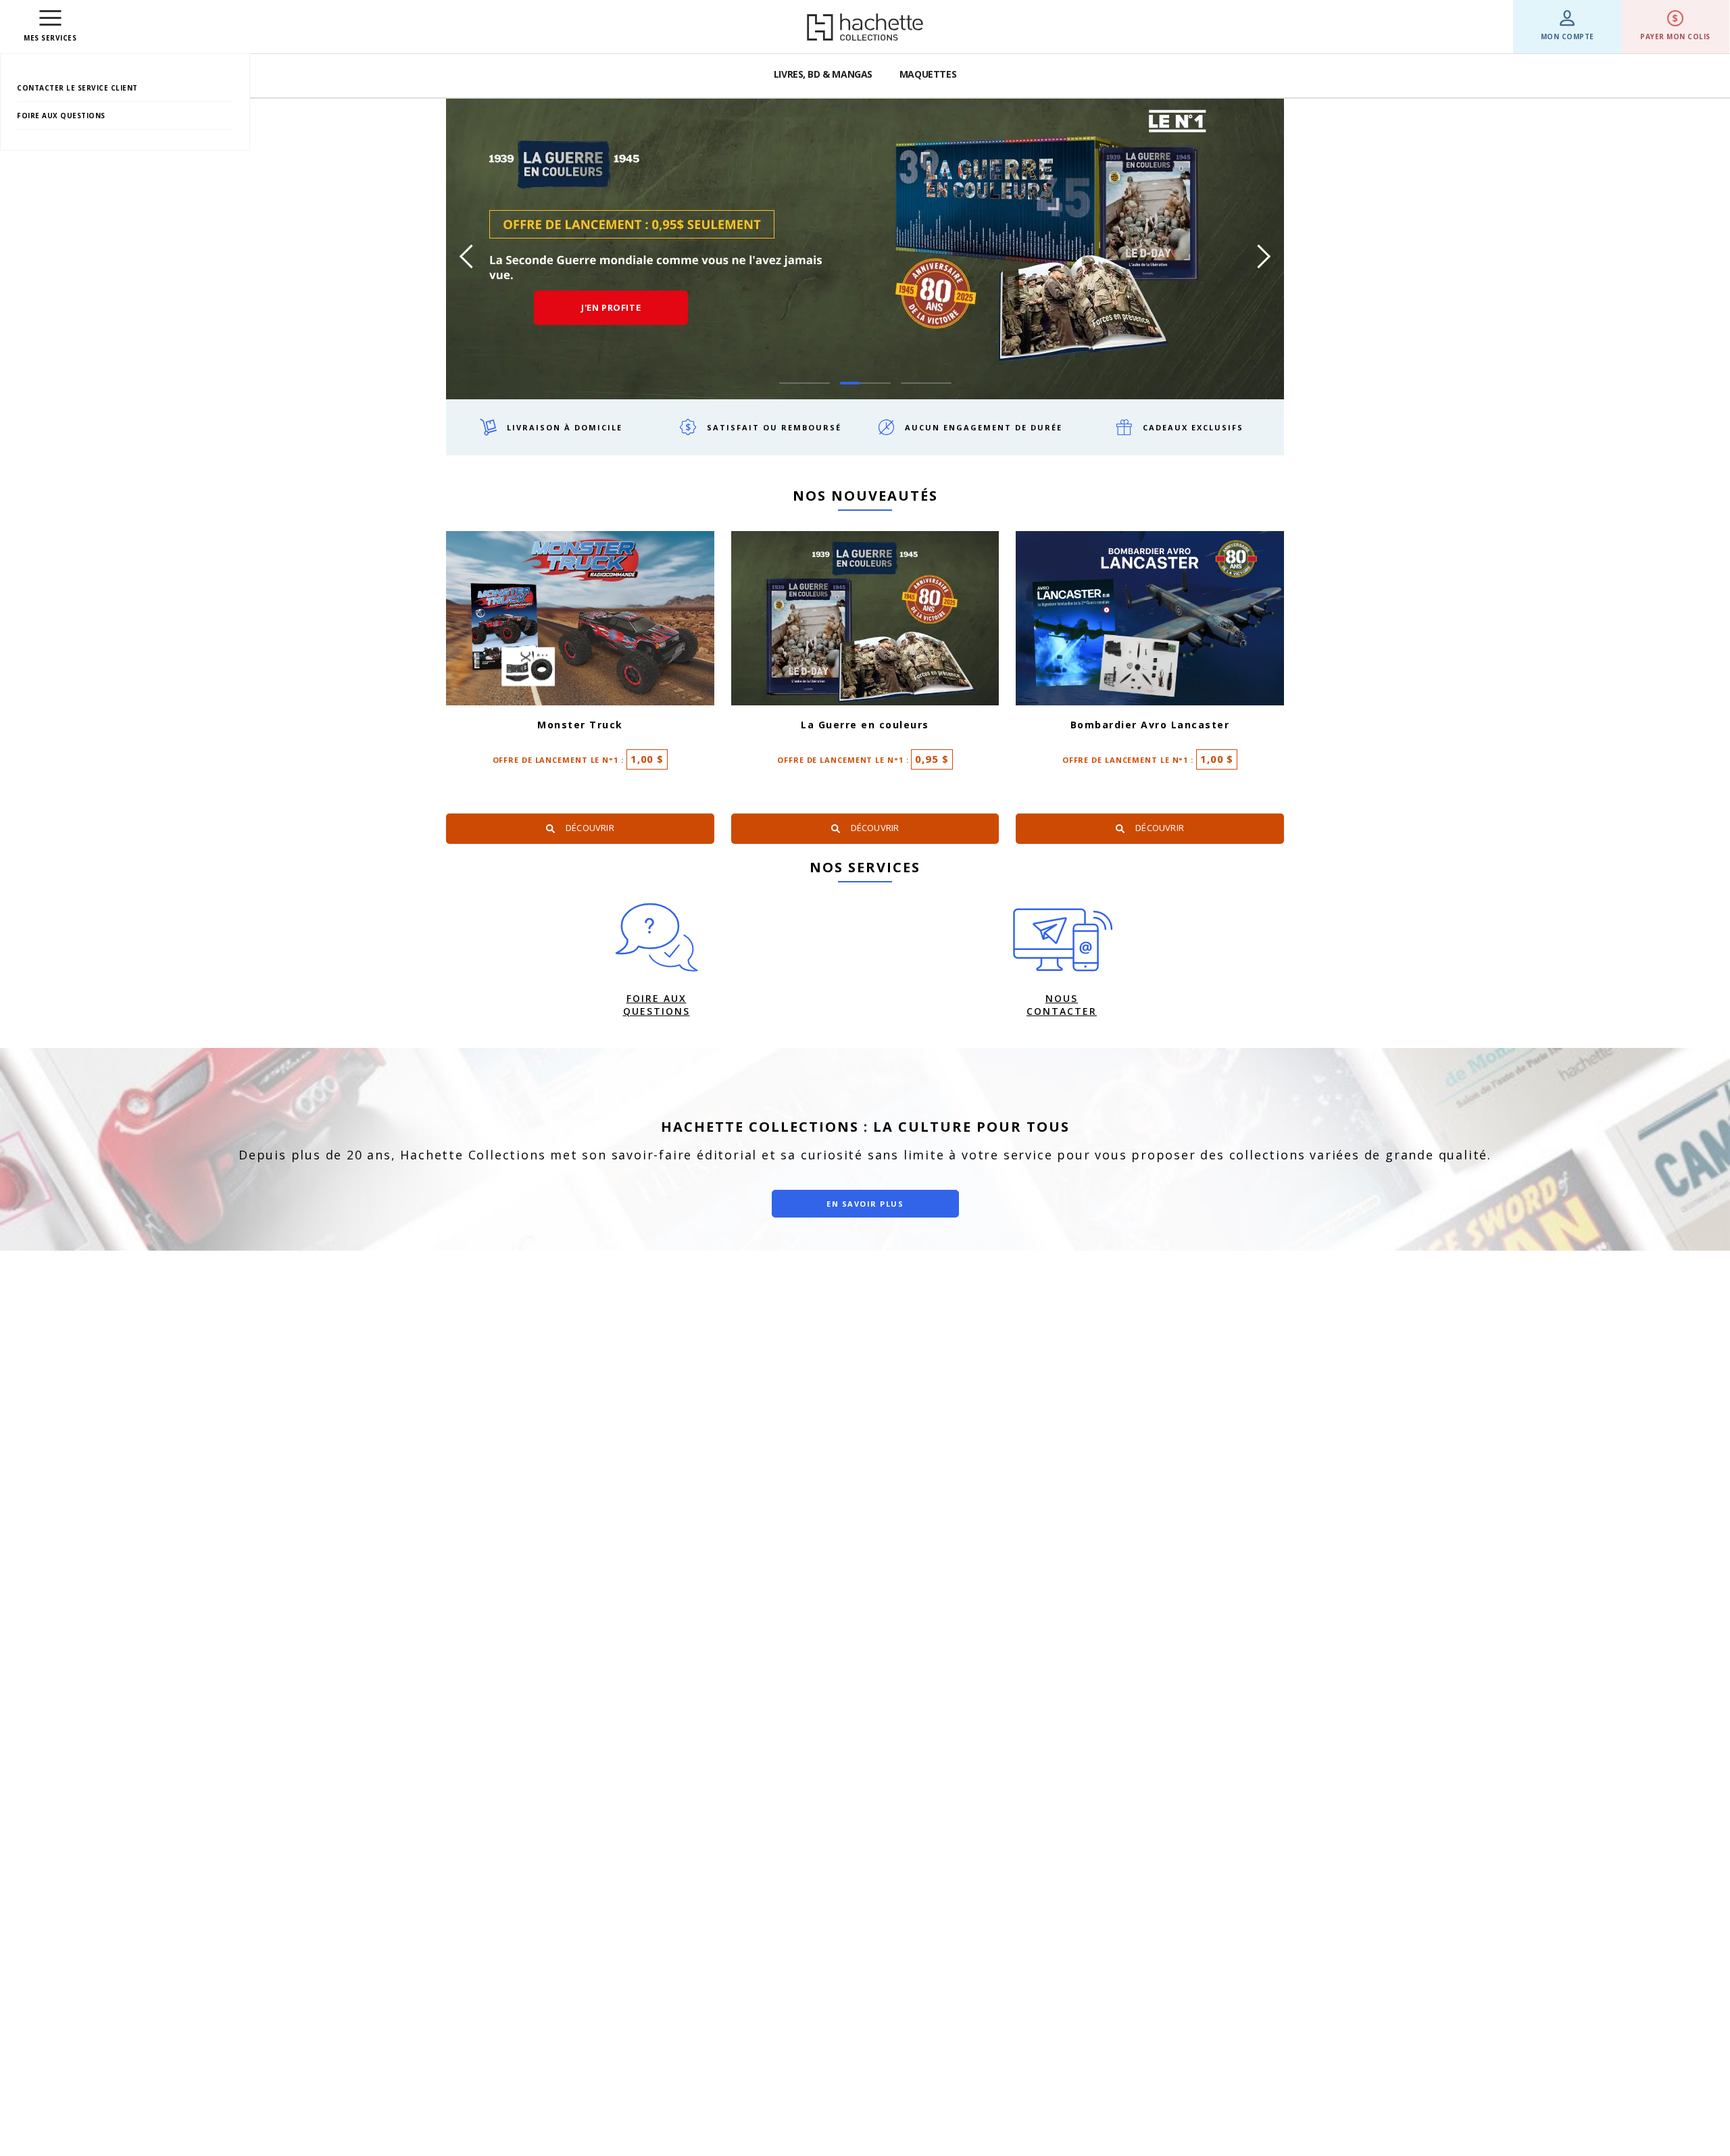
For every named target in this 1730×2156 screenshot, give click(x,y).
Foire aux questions (61, 116)
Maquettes (928, 74)
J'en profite (611, 307)
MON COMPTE (1567, 36)
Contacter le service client (77, 88)
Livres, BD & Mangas (823, 74)
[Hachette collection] (865, 27)
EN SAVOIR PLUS (865, 1204)
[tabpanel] (865, 249)
